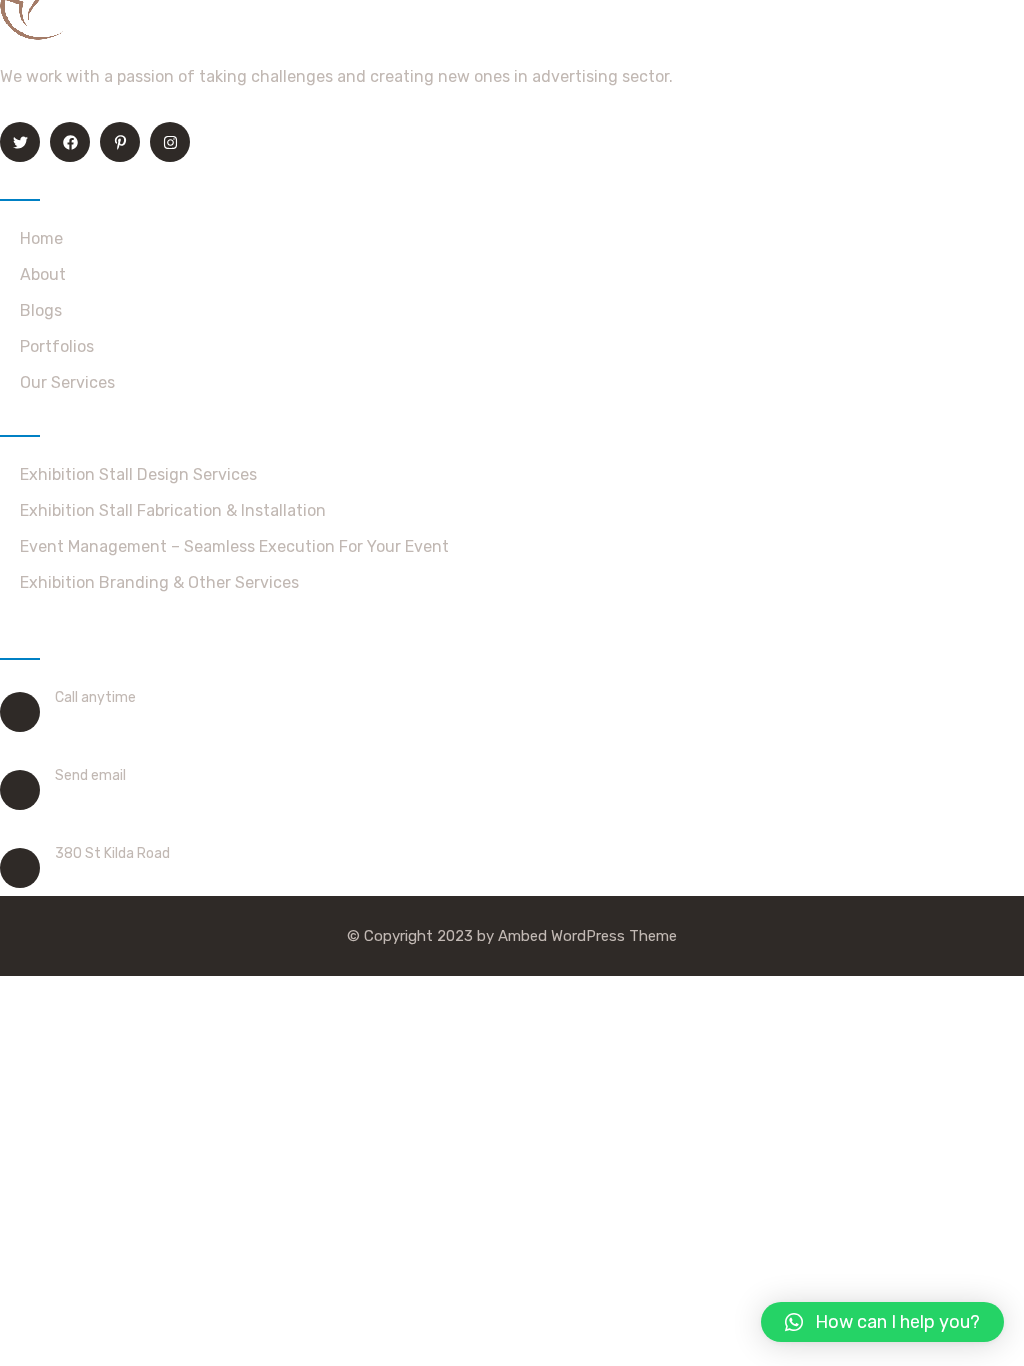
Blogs (41, 310)
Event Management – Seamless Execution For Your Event (234, 546)
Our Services (67, 382)
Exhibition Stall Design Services (138, 474)
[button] (882, 1322)
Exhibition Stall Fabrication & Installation (173, 510)
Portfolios (57, 346)
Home (41, 238)
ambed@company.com (142, 801)
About (43, 274)
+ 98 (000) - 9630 (125, 723)
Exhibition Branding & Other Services (159, 582)
